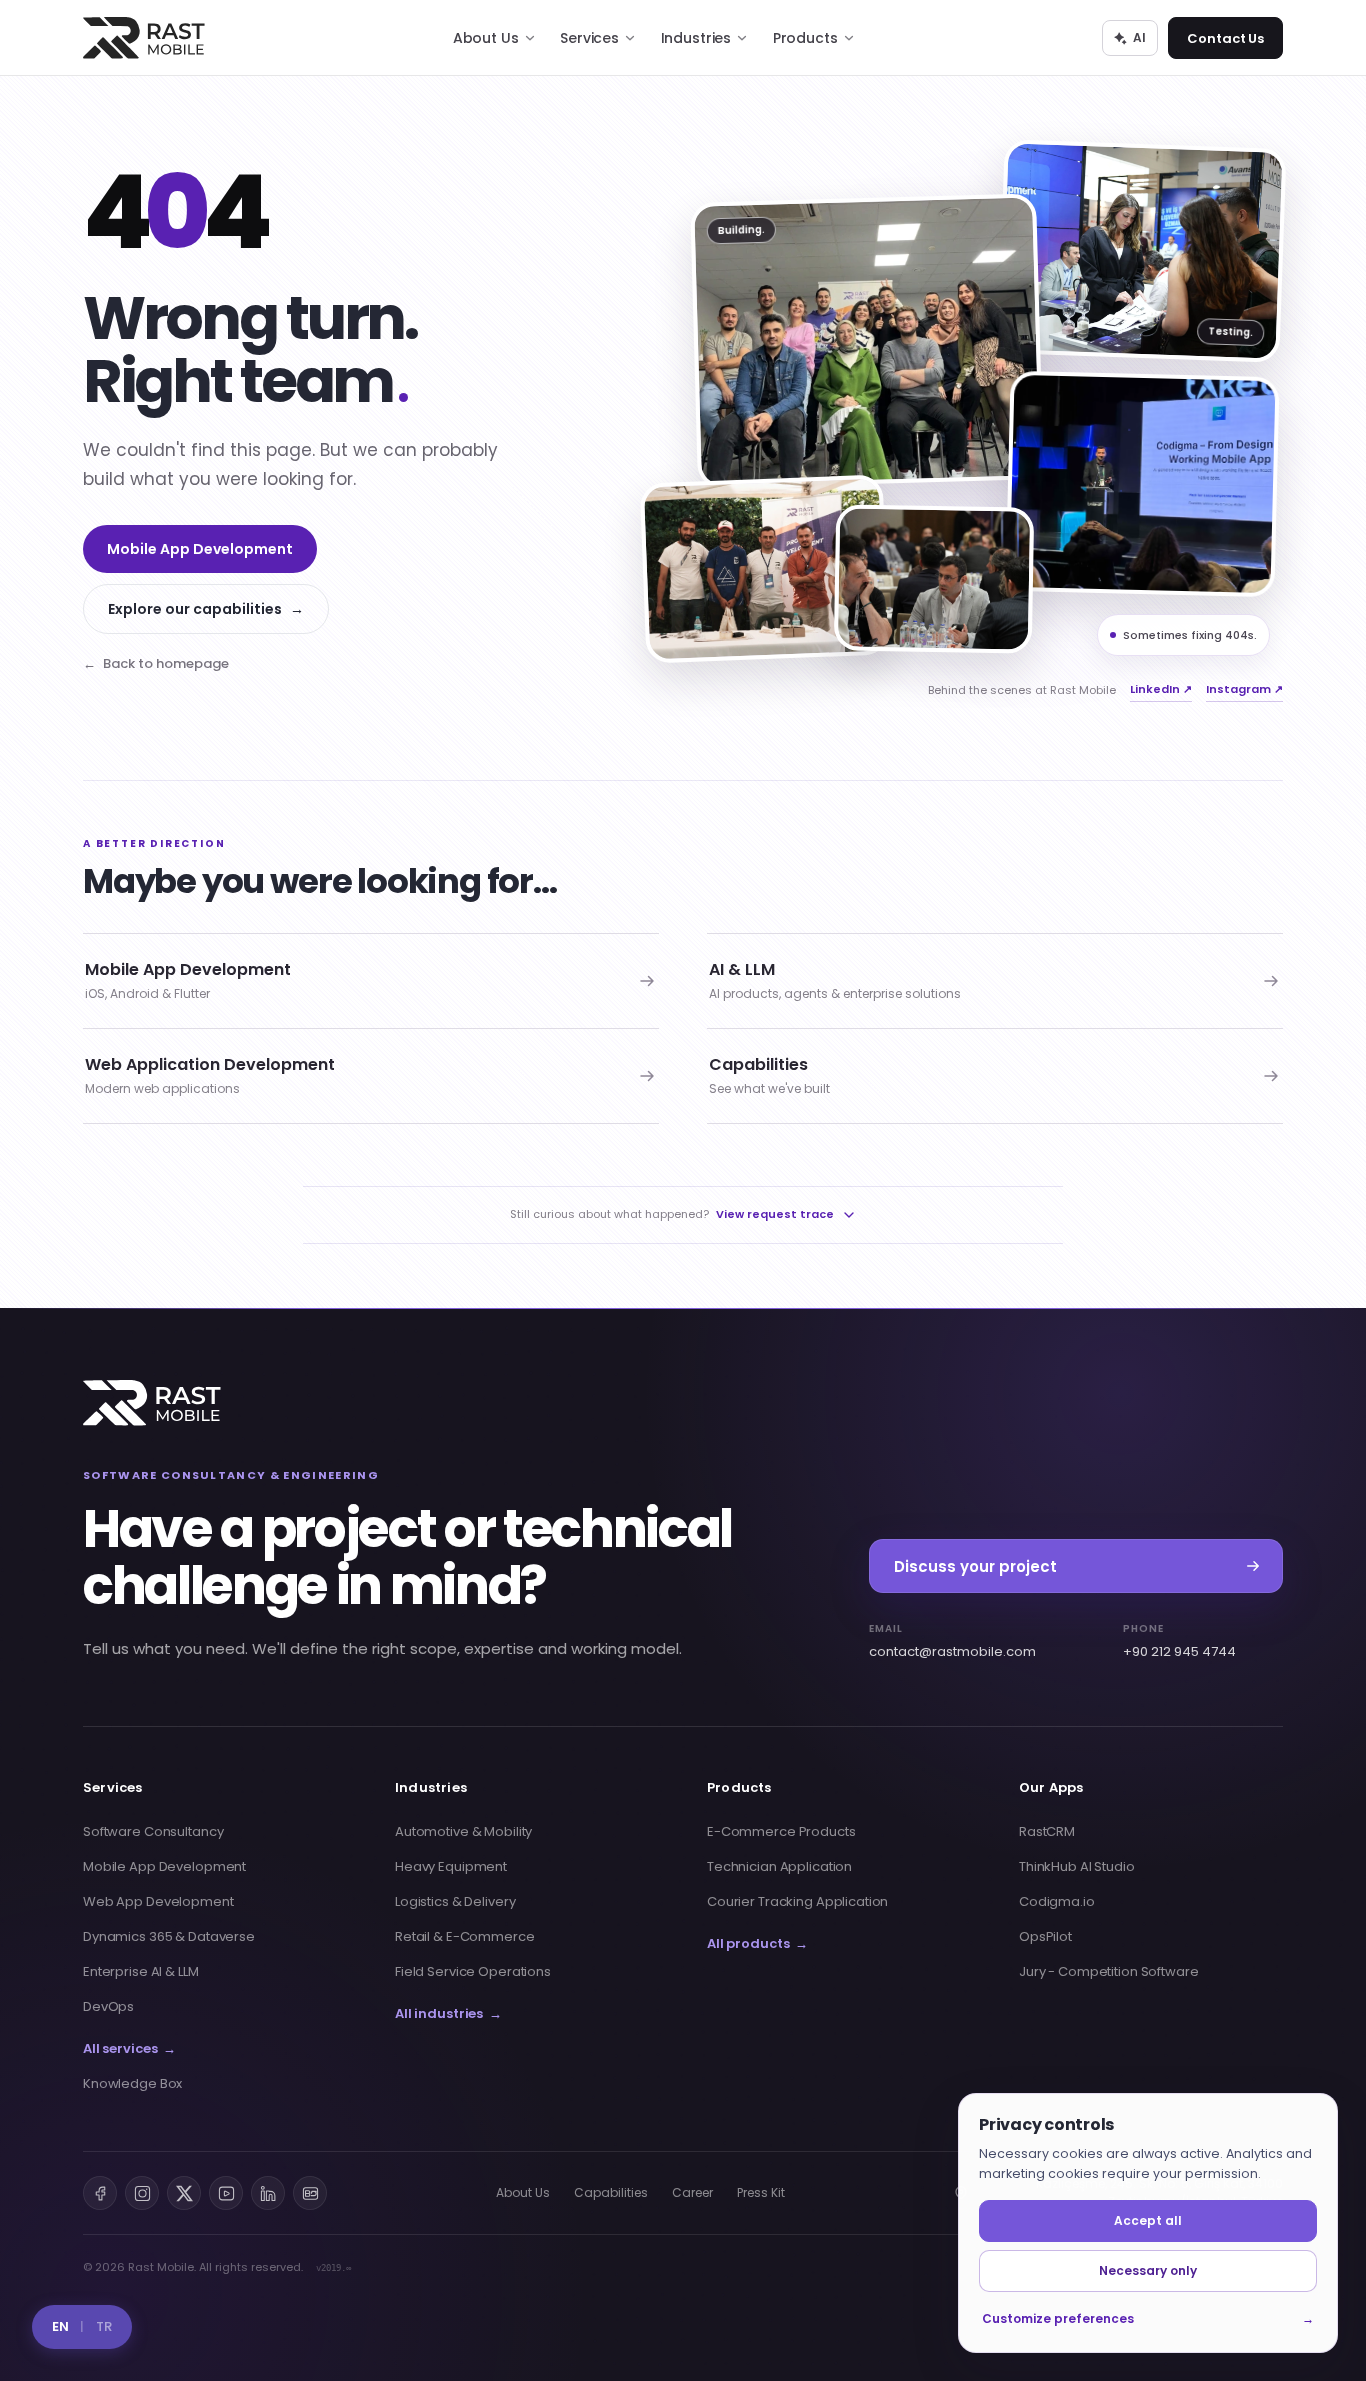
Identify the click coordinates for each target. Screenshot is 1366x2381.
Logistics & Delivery (455, 1901)
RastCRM (1047, 1831)
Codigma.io (1057, 1901)
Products (805, 38)
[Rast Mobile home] (152, 1403)
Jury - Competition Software (1109, 1971)
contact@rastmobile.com (952, 1641)
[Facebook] (100, 2193)
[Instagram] (142, 2193)
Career (692, 2192)
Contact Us (1225, 38)
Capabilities (611, 2192)
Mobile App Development (200, 549)
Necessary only (1148, 2270)
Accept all (1148, 2220)
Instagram (1244, 689)
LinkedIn (1161, 689)
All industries (448, 2013)
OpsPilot (1045, 1936)
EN (60, 2326)
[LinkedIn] (268, 2193)
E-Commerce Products (781, 1831)
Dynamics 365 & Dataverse (169, 1936)
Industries (696, 38)
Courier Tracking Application (797, 1901)
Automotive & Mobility (463, 1831)
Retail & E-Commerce (465, 1936)
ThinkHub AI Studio (1077, 1866)
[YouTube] (226, 2193)
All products (757, 1943)
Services (589, 38)
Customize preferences (1148, 2318)
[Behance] (310, 2193)
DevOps (108, 2006)
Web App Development (158, 1901)
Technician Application (779, 1866)
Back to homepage (156, 663)
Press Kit (761, 2192)
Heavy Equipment (451, 1866)
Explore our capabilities (206, 609)
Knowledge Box (132, 2083)
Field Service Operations (473, 1971)
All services (129, 2048)
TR (104, 2326)
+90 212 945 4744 (1179, 1641)
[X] (184, 2193)
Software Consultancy (153, 1831)
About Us (486, 38)
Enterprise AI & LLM (141, 1971)
